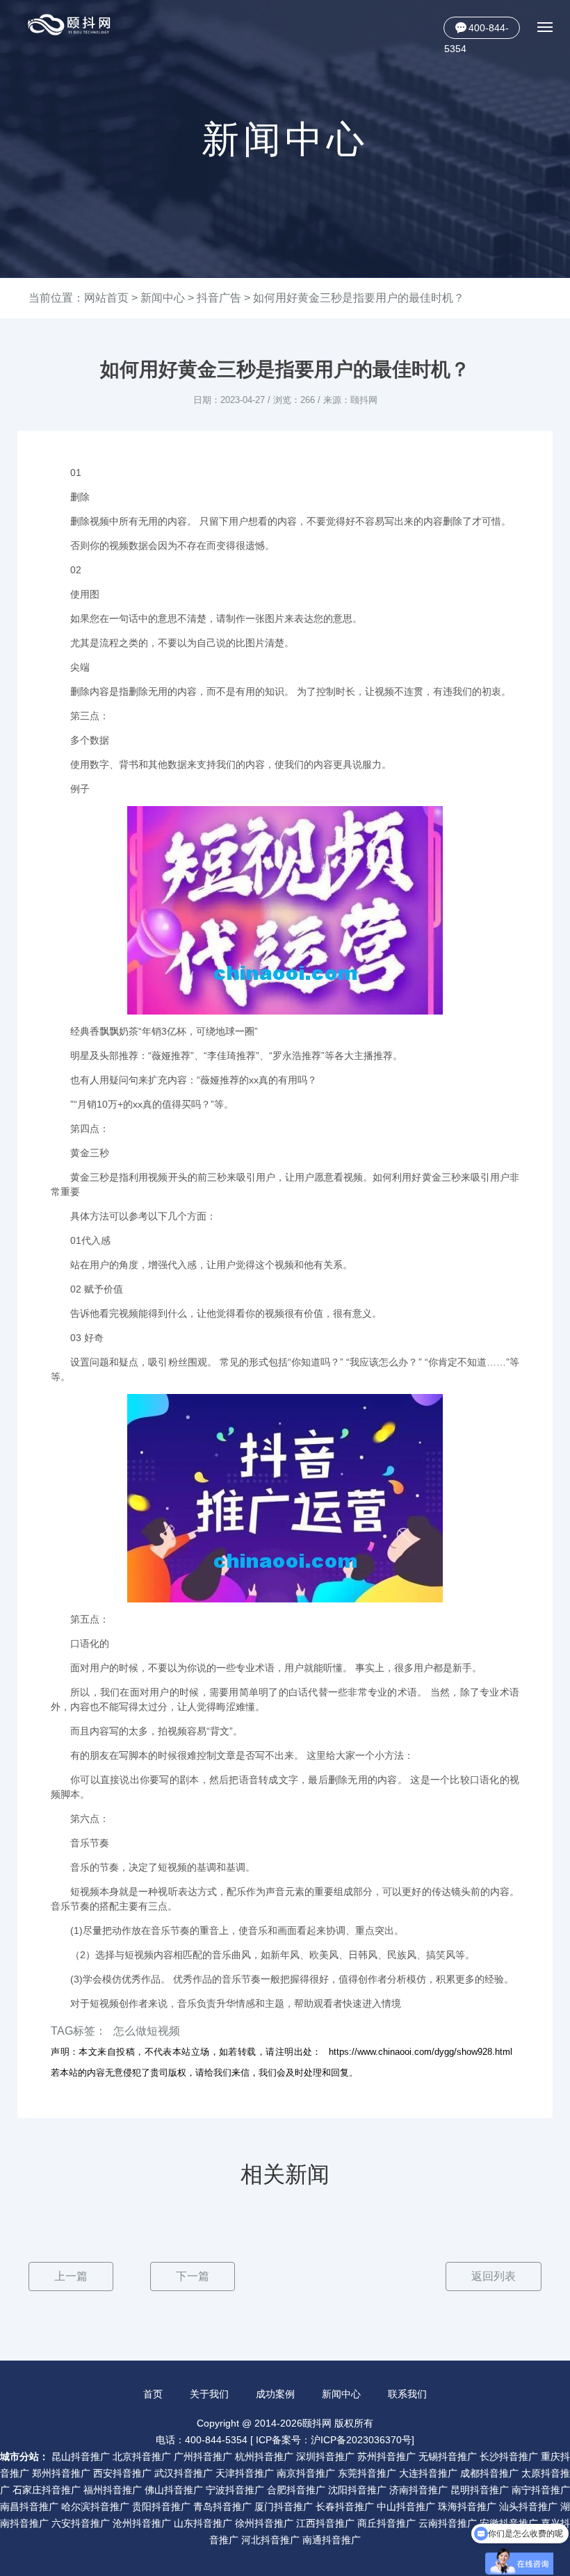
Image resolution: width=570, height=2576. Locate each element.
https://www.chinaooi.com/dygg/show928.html (421, 2052)
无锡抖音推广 (448, 2456)
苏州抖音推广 (386, 2456)
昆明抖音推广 (480, 2490)
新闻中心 (163, 298)
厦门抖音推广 (284, 2507)
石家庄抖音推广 (47, 2490)
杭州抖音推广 (264, 2456)
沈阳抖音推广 (357, 2490)
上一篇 (71, 2276)
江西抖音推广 (325, 2523)
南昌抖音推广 (29, 2507)
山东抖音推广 (203, 2523)
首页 (153, 2394)
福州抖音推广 (113, 2490)
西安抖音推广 (122, 2473)
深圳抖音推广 (325, 2456)
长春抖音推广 (345, 2507)
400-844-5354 (477, 31)
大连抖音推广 (428, 2473)
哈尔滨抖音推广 (95, 2507)
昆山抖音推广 (81, 2456)
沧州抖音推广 (142, 2523)
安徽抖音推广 (509, 2523)
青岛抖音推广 (222, 2507)
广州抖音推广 (203, 2456)
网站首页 (106, 298)
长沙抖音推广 (509, 2456)
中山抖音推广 (406, 2507)
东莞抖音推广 (367, 2473)
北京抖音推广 (142, 2456)
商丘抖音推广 (386, 2523)
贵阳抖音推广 (161, 2507)
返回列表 (494, 2276)
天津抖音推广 (245, 2473)
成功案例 (275, 2394)
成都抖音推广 (489, 2473)
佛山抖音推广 (174, 2490)
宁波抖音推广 (235, 2490)
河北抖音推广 (270, 2540)
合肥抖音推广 (296, 2490)
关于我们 (209, 2394)
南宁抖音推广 (541, 2490)
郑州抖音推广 (61, 2473)
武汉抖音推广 (184, 2473)
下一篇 (193, 2276)
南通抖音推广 (332, 2540)
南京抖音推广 (306, 2473)
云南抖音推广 (448, 2523)
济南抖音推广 (418, 2490)
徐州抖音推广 (264, 2523)
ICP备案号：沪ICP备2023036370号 (334, 2440)
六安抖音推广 (81, 2523)
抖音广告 (219, 298)
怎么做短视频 (147, 2031)
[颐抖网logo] (70, 25)
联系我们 (407, 2394)
